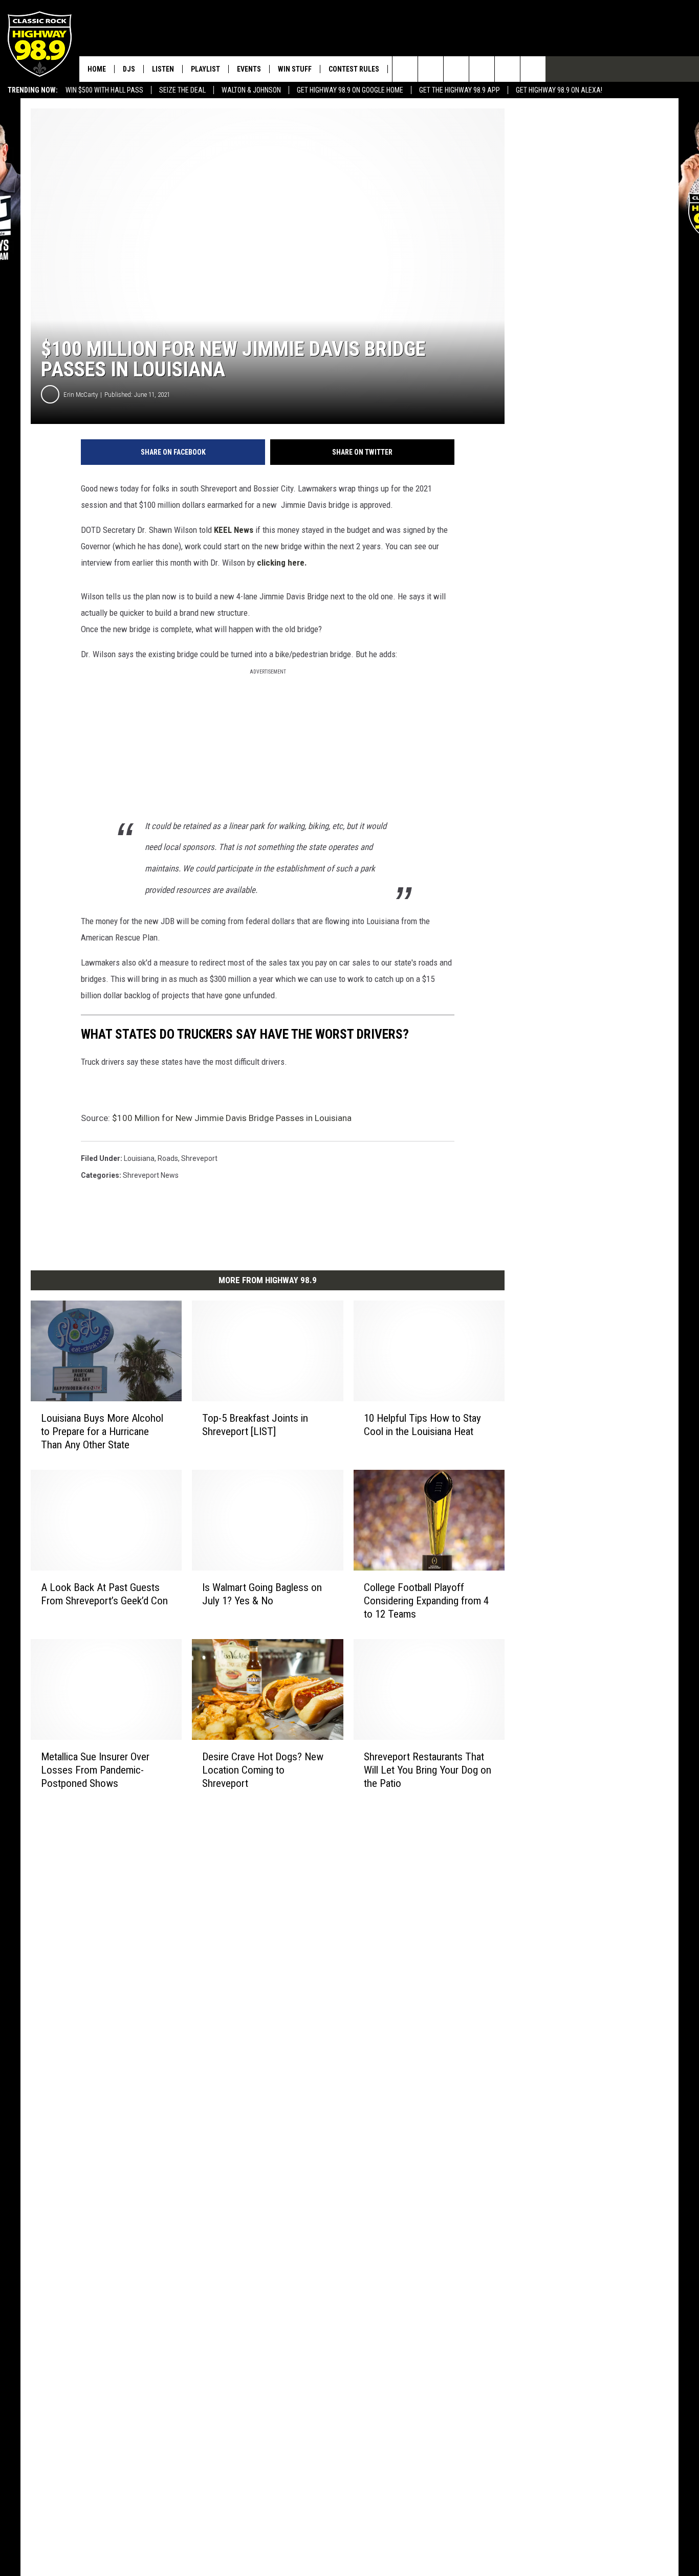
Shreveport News (151, 1175)
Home (97, 69)
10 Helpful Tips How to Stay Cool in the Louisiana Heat (422, 1424)
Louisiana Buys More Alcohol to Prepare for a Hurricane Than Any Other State (102, 1431)
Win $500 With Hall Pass (104, 90)
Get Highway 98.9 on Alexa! (559, 90)
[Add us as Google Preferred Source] (431, 69)
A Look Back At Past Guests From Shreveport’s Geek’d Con (104, 1594)
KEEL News (234, 530)
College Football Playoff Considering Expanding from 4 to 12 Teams (426, 1600)
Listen (163, 69)
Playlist (205, 69)
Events (249, 69)
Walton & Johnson (251, 90)
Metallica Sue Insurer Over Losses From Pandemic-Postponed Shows (95, 1769)
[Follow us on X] (533, 69)
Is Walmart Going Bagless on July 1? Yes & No (262, 1594)
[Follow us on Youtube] (507, 69)
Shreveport (199, 1158)
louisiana (139, 1158)
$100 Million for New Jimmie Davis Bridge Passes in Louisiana (232, 1118)
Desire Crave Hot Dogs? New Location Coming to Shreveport (263, 1769)
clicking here (280, 563)
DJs (129, 69)
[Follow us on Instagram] (482, 69)
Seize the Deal (182, 90)
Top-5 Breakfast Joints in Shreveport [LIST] (255, 1424)
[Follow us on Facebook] (456, 69)
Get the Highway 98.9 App (460, 90)
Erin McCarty (81, 395)
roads (168, 1158)
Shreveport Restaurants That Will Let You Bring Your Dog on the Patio (428, 1769)
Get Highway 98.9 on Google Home (350, 90)
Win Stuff (295, 69)
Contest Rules (354, 69)
